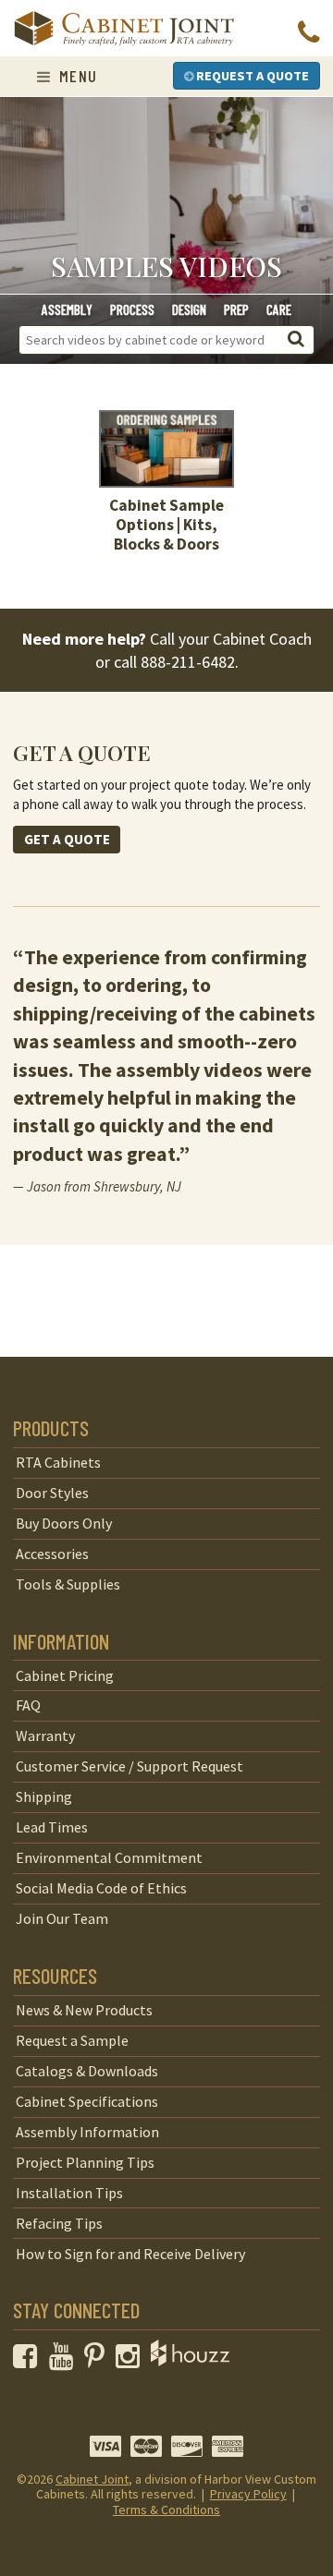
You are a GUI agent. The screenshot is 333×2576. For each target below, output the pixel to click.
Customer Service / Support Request (129, 1766)
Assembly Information (87, 2132)
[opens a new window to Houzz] (190, 2361)
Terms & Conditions (166, 2509)
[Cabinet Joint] (124, 30)
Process (132, 309)
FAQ (28, 1705)
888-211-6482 (188, 662)
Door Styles (52, 1493)
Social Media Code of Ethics (101, 1888)
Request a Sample (72, 2040)
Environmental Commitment (109, 1857)
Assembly (67, 309)
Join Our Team (62, 1918)
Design (189, 309)
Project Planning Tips (85, 2162)
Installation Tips (69, 2193)
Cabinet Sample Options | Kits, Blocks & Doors (166, 524)
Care (279, 309)
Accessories (52, 1554)
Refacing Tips (59, 2223)
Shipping (44, 1796)
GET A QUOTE (67, 839)
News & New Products (84, 2010)
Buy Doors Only (64, 1523)
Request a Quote (251, 76)
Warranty (45, 1735)
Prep (236, 309)
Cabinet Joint (92, 2479)
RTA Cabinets (58, 1462)
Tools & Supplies (68, 1584)
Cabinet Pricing (65, 1675)
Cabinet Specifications (87, 2101)
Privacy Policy (248, 2494)
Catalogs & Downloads (87, 2071)
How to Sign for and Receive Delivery (130, 2254)
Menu (75, 76)
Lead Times (52, 1827)
